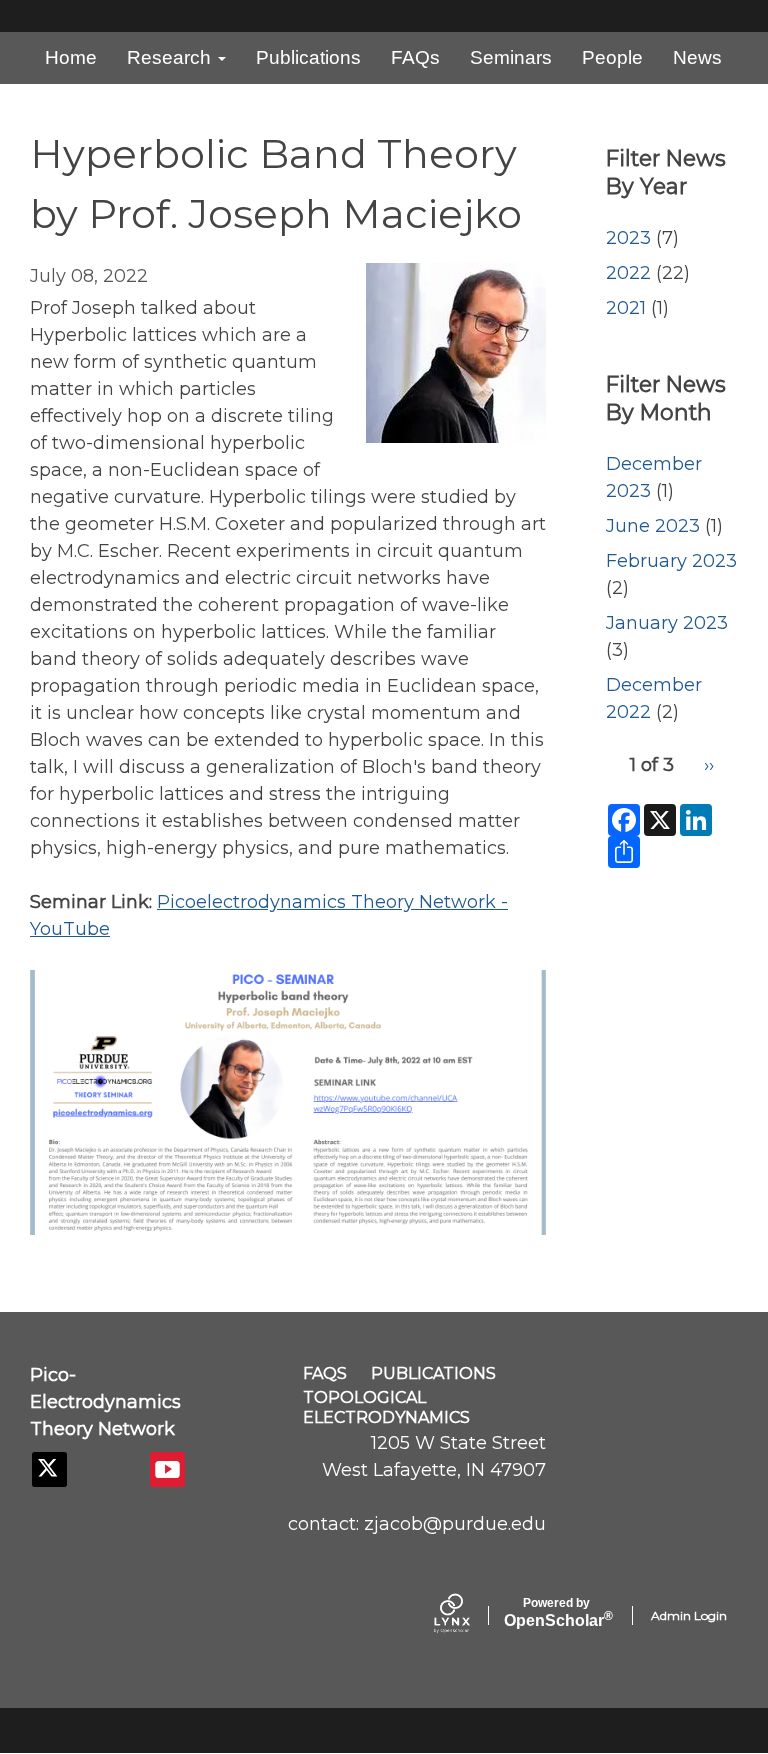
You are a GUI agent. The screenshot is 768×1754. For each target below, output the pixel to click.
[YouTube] (167, 1469)
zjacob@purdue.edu (455, 1524)
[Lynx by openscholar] (469, 1615)
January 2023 (667, 623)
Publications (308, 57)
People (612, 57)
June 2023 (653, 526)
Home (71, 57)
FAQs (415, 57)
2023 (628, 238)
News (697, 57)
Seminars (511, 57)
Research (171, 57)
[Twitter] (49, 1469)
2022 (628, 273)
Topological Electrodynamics (386, 1407)
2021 (626, 308)
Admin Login (689, 1615)
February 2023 (671, 561)
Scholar (556, 1613)
